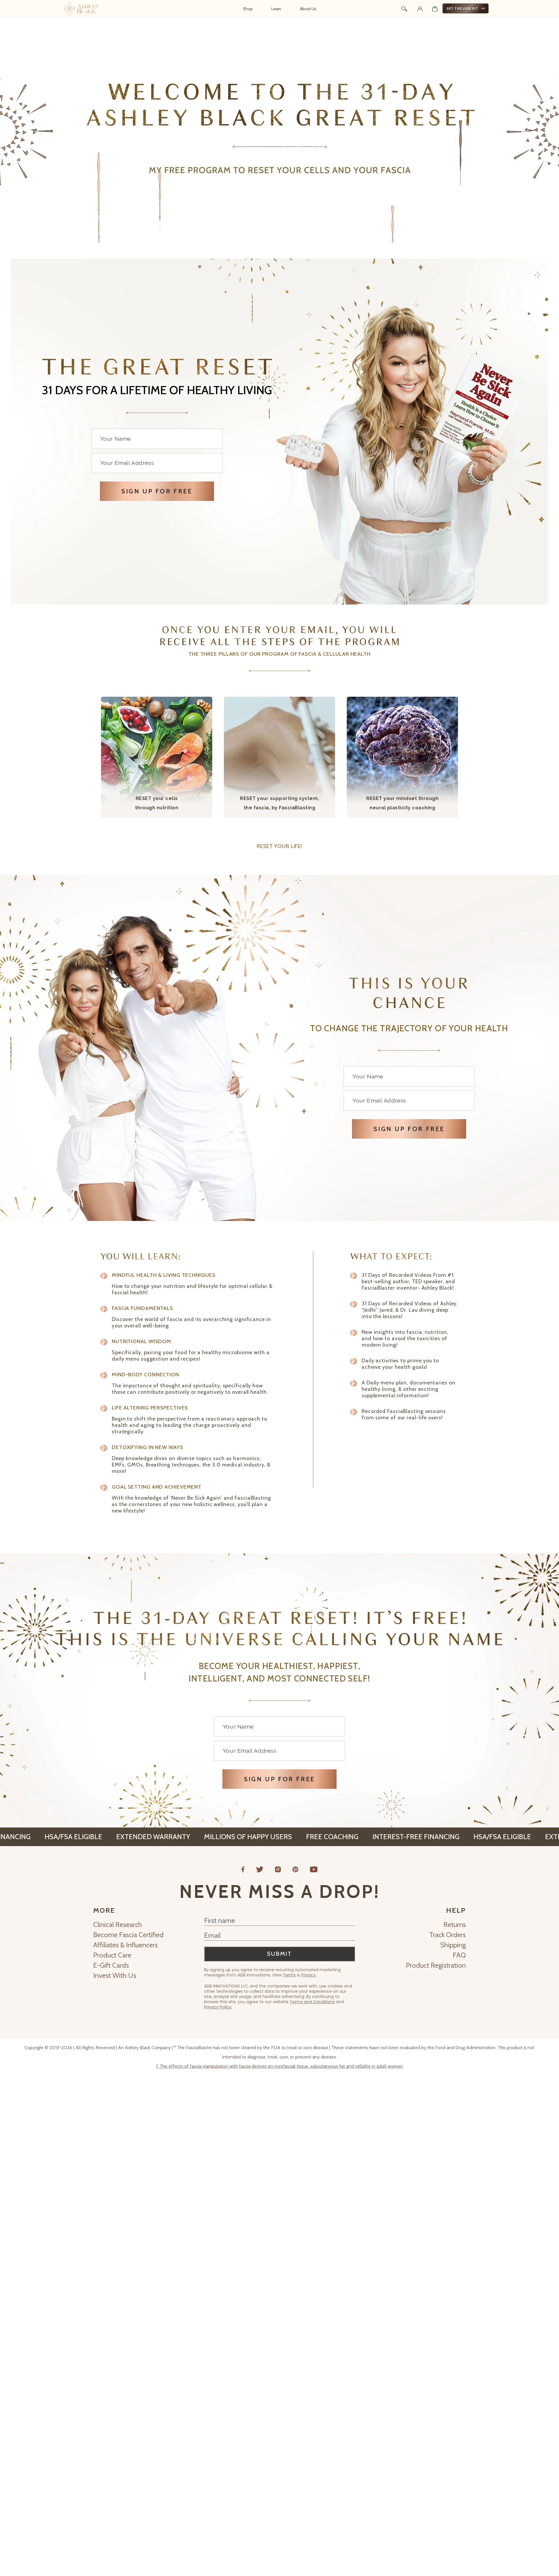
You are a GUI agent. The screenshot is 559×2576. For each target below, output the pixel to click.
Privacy (309, 1975)
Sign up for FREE (157, 491)
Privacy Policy (218, 2007)
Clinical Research (118, 1925)
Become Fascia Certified (128, 1935)
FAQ (459, 1955)
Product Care (112, 1955)
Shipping (453, 1945)
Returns (455, 1925)
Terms (289, 1975)
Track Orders (448, 1935)
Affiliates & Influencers (125, 1945)
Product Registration (436, 1965)
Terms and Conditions (312, 2002)
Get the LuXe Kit (462, 8)
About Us (308, 9)
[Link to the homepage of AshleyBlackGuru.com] (82, 8)
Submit (279, 1954)
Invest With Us (115, 1975)
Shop (248, 9)
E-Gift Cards (111, 1965)
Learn (276, 9)
